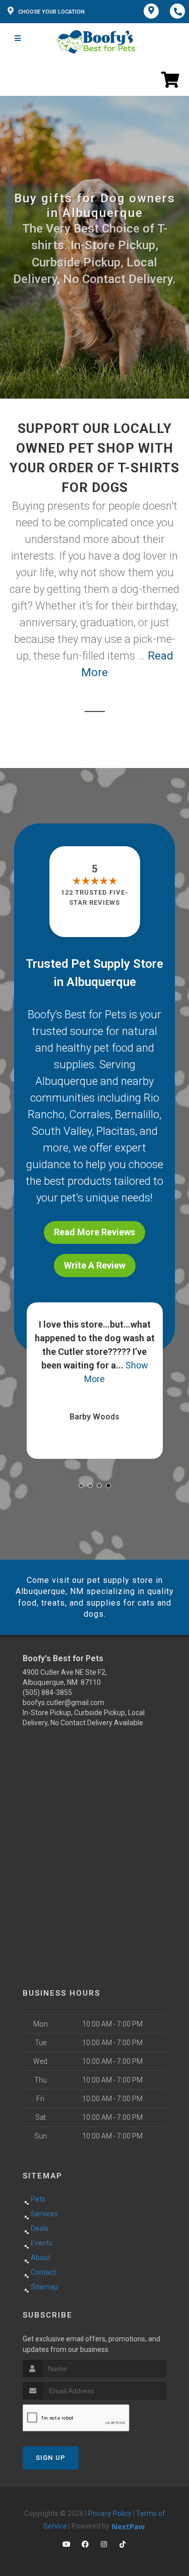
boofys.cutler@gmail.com (64, 1703)
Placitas (116, 1131)
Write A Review (95, 1265)
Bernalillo (137, 1114)
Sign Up (51, 2458)
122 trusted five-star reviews (95, 897)
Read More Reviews (94, 1232)
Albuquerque (67, 1081)
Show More (156, 1365)
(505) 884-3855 (47, 1692)
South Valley (62, 1131)
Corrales (90, 1114)
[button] (81, 1486)
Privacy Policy (110, 2513)
